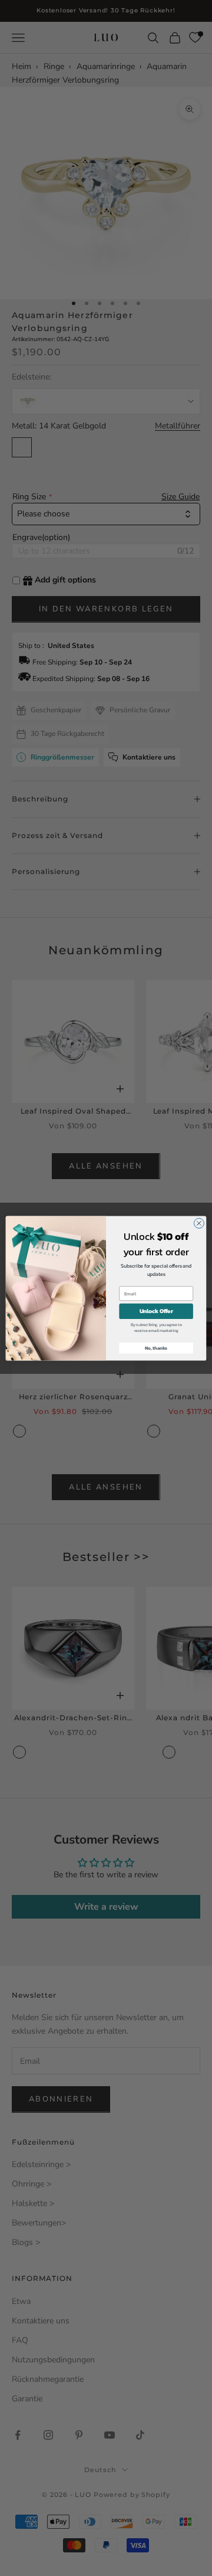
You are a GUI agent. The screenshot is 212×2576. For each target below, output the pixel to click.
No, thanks (156, 1348)
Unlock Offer (156, 1311)
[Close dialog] (199, 1223)
